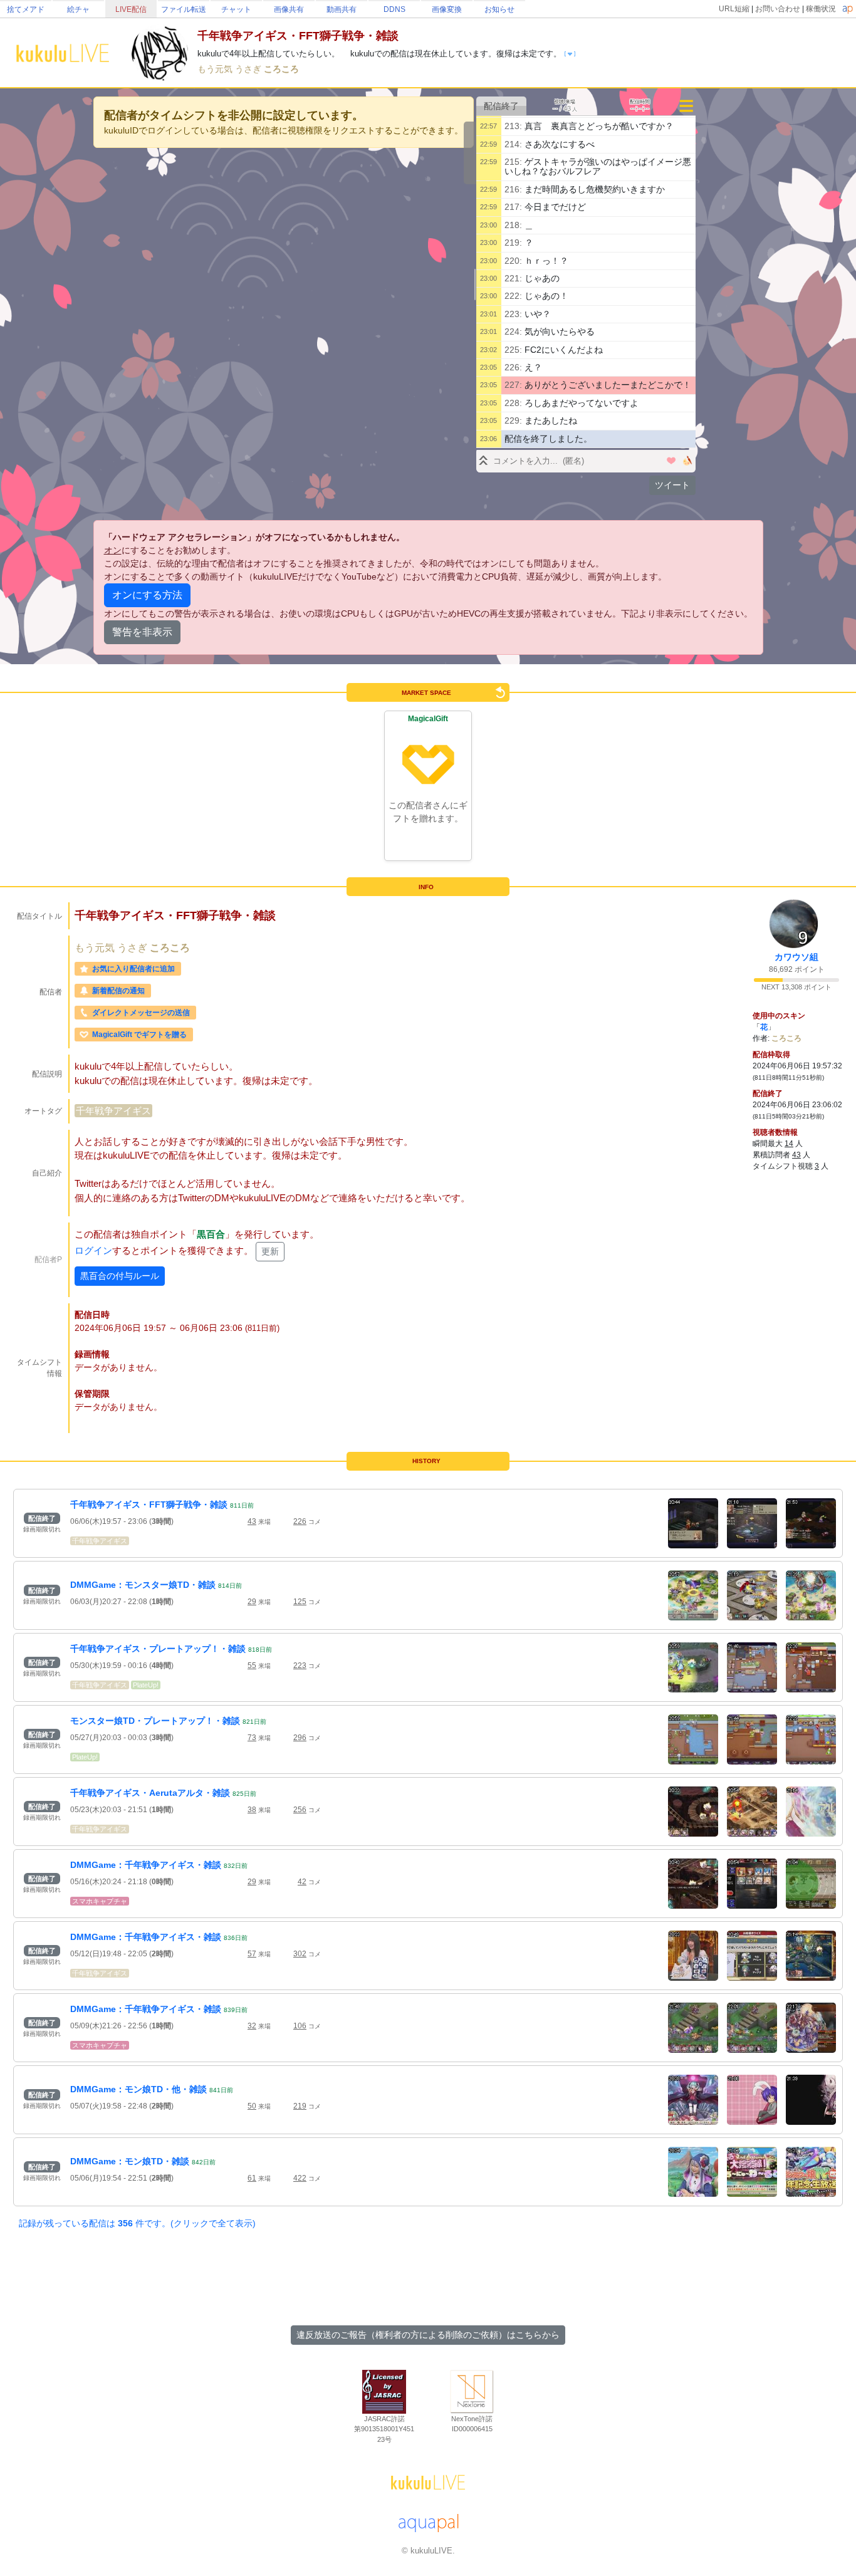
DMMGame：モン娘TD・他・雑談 (138, 2089)
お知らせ (499, 9)
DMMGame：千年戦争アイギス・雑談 (146, 1865)
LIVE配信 (131, 9)
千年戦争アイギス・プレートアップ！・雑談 (158, 1649)
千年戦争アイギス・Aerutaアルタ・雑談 (150, 1793)
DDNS (394, 9)
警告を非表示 (142, 632)
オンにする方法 (147, 595)
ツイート (672, 485)
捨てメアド (26, 9)
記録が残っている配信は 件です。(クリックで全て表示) (137, 2223)
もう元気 (216, 69)
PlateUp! (146, 1685)
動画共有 (342, 9)
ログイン (93, 1250)
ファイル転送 (184, 9)
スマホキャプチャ (100, 1901)
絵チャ (78, 9)
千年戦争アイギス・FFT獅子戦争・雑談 (149, 1504)
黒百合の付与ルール (120, 1276)
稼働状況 (821, 9)
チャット (236, 9)
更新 (270, 1251)
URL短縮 (734, 9)
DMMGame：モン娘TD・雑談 (130, 2161)
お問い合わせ (778, 9)
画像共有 (289, 9)
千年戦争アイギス (113, 1111)
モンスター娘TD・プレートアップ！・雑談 (155, 1721)
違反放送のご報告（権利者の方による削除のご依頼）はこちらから (428, 2335)
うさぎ (249, 69)
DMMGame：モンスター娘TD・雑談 (143, 1585)
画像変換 (447, 9)
